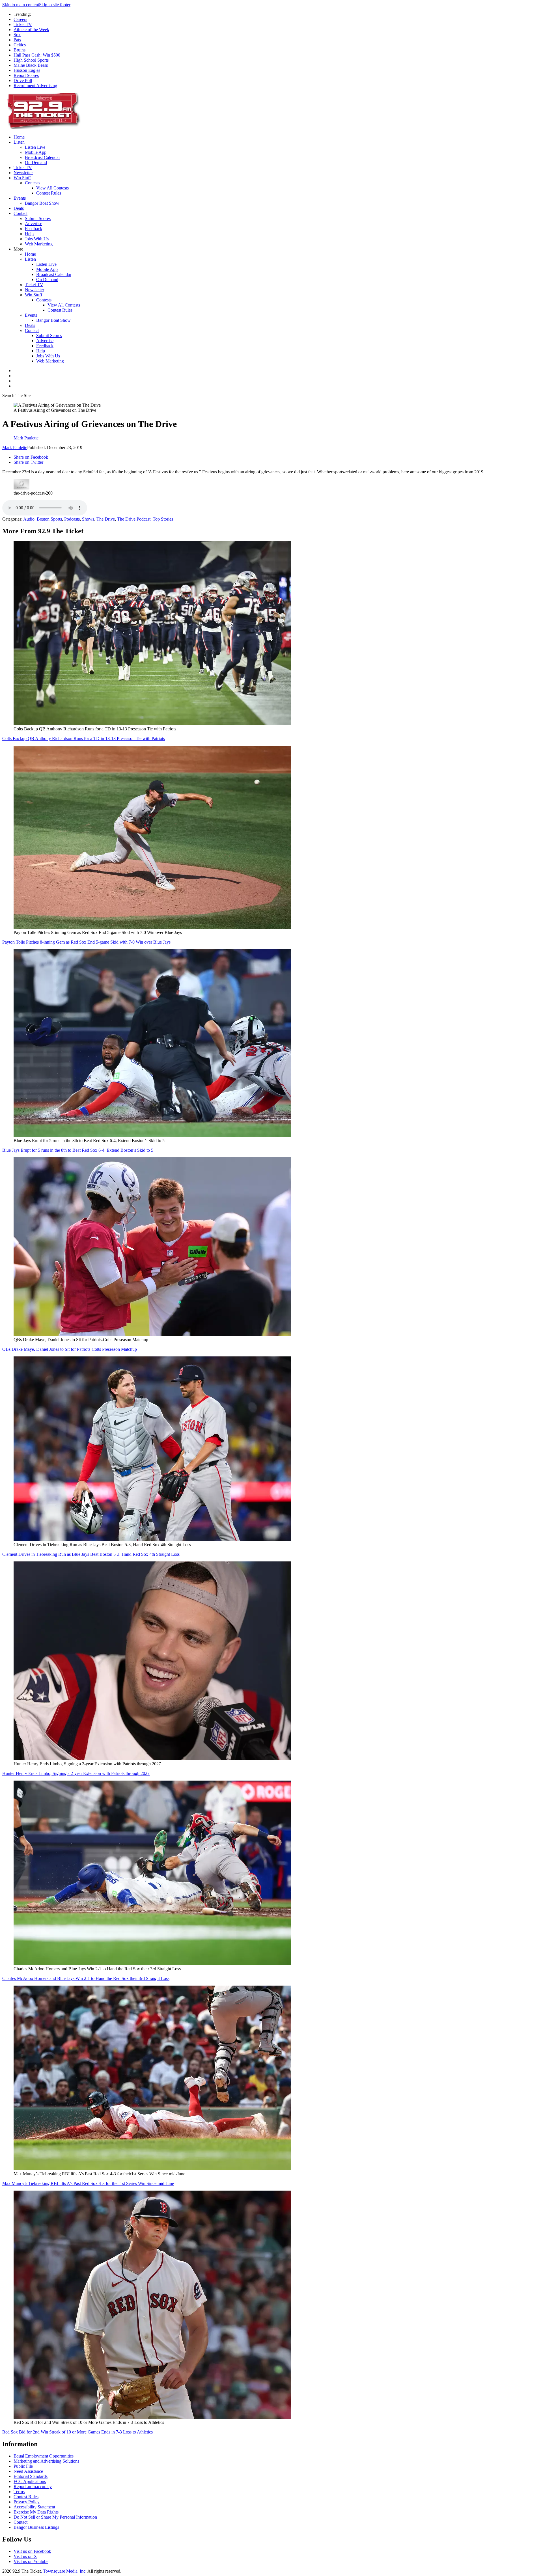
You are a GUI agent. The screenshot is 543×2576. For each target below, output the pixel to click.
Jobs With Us (37, 239)
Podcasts (72, 519)
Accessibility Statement (34, 2507)
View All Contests (52, 188)
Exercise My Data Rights (36, 2512)
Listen (19, 142)
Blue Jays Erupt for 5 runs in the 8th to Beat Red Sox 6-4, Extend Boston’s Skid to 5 (78, 1150)
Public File (23, 2466)
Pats (17, 40)
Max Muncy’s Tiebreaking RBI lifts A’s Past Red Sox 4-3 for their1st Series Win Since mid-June (88, 2183)
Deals (19, 208)
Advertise (34, 224)
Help (29, 234)
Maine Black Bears (31, 65)
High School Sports (31, 60)
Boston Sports (49, 519)
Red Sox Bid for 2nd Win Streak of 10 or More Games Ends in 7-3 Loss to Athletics (77, 2432)
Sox (17, 35)
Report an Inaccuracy (33, 2487)
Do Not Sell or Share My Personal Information (55, 2517)
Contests (33, 183)
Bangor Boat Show (42, 203)
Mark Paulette (15, 447)
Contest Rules (49, 193)
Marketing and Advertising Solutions (46, 2461)
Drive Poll (23, 80)
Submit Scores (38, 218)
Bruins (20, 50)
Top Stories (163, 519)
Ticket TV (23, 24)
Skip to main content (21, 5)
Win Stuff (22, 178)
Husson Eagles (27, 70)
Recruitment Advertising (35, 86)
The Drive (106, 519)
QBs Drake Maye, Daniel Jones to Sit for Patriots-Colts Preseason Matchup (70, 1349)
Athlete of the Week (31, 30)
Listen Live (35, 147)
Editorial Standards (31, 2476)
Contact (21, 213)
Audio (29, 519)
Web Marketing (39, 244)
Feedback (34, 229)
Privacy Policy (27, 2502)
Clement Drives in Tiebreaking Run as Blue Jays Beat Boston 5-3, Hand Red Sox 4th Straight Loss (91, 1554)
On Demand (36, 162)
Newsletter (23, 173)
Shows (88, 519)
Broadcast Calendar (42, 157)
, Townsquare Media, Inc (63, 2571)
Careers (20, 19)
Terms (19, 2492)
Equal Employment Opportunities (44, 2456)
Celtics (20, 45)
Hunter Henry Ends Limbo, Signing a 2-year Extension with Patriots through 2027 (76, 1773)
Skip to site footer (55, 5)
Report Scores (26, 75)
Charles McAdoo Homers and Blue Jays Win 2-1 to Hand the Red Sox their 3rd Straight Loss (86, 1978)
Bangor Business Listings (36, 2527)
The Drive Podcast (134, 519)
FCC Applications (30, 2481)
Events (20, 198)
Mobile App (36, 152)
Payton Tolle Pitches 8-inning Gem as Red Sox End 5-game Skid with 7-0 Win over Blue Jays (86, 942)
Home (19, 137)
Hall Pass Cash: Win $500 (37, 55)
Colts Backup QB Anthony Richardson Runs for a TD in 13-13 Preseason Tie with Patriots (84, 738)
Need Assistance (28, 2471)
